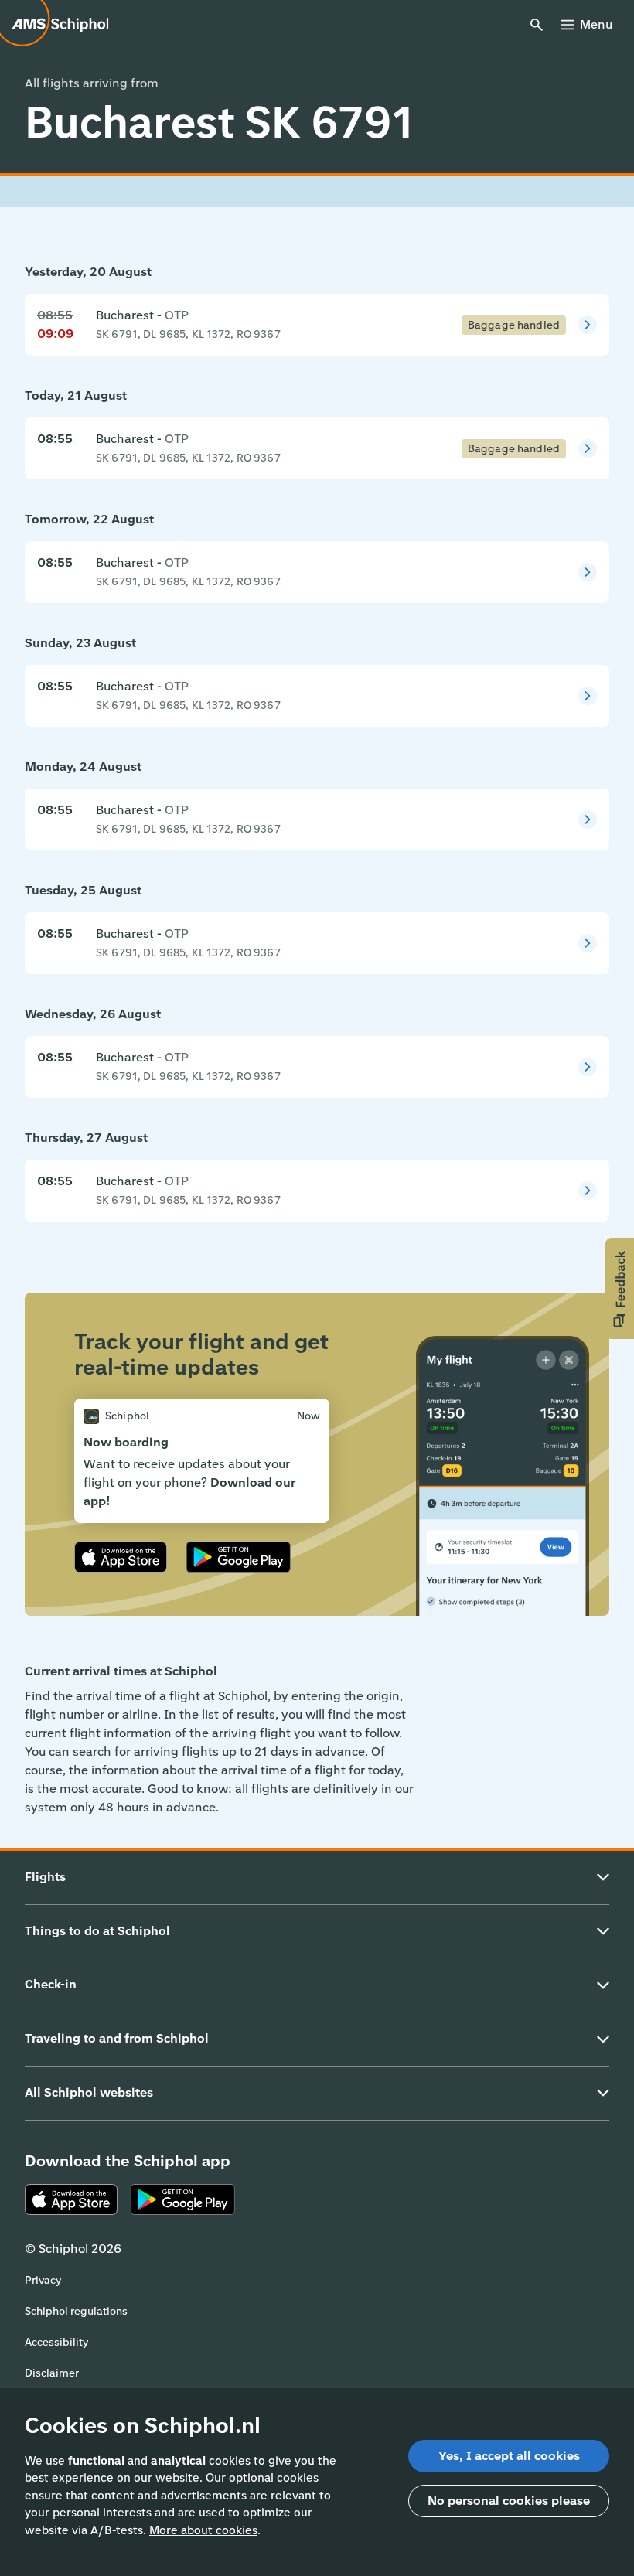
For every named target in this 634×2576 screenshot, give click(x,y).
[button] (620, 1288)
